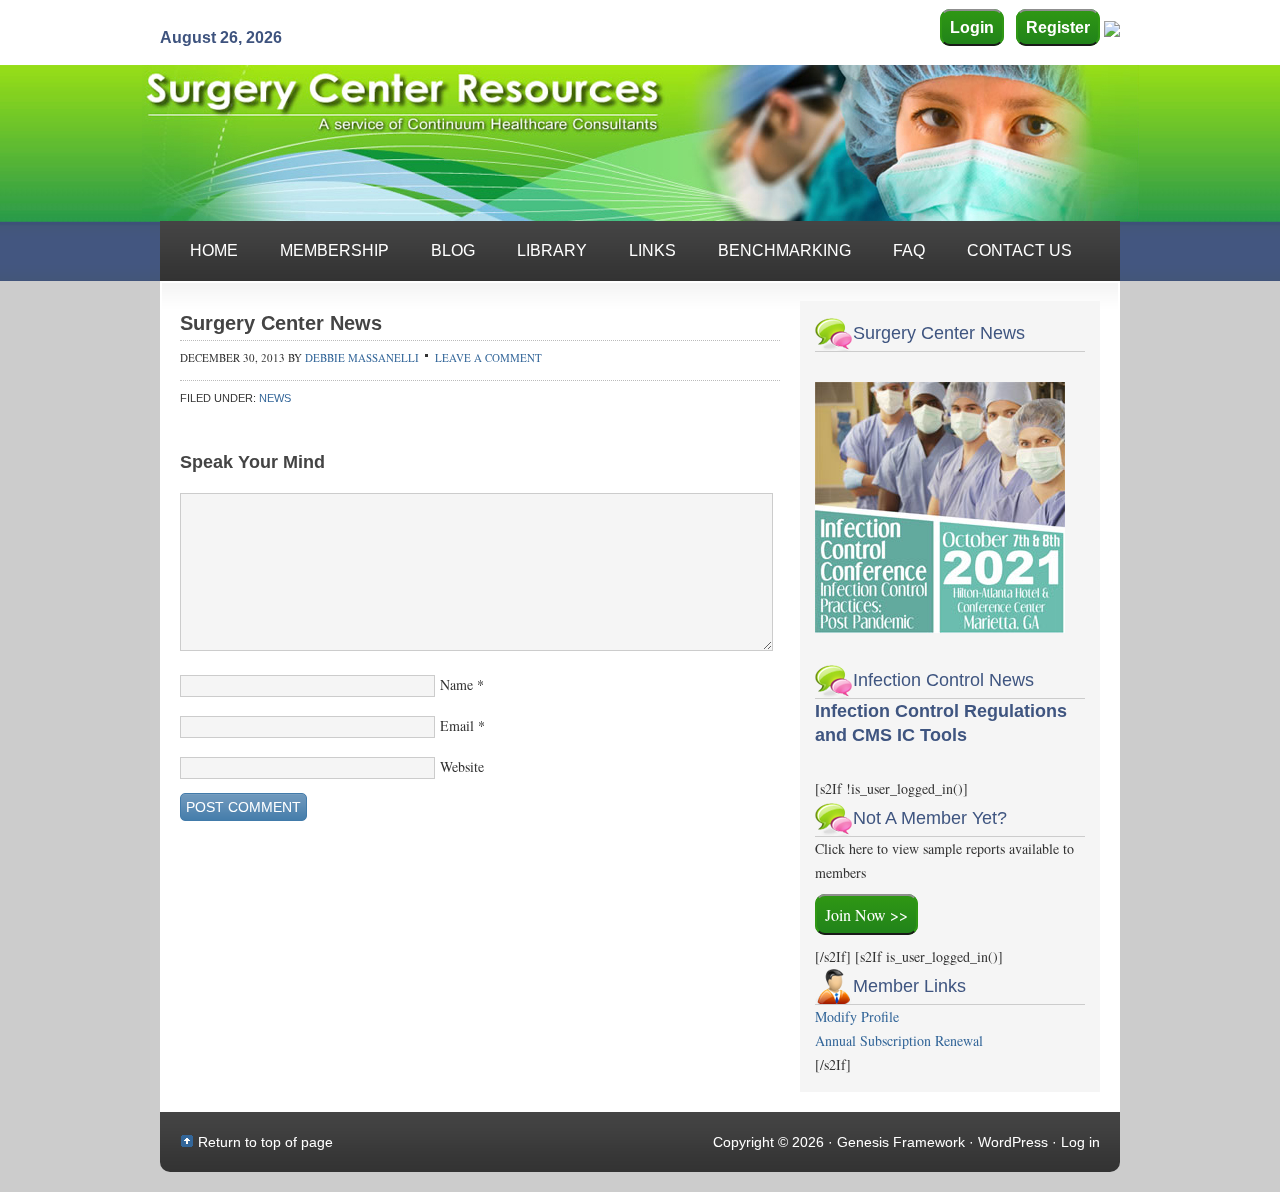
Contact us (1019, 250)
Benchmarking (784, 250)
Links (652, 250)
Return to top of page (265, 1142)
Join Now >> (866, 914)
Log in (1080, 1142)
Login (972, 27)
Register (1058, 27)
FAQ (909, 250)
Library (552, 250)
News (275, 398)
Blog (453, 250)
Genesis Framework (901, 1142)
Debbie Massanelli (362, 357)
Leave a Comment (488, 357)
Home (214, 250)
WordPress (1013, 1142)
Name (456, 684)
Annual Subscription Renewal (899, 1040)
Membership (334, 250)
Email (457, 725)
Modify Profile (857, 1016)
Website (462, 766)
